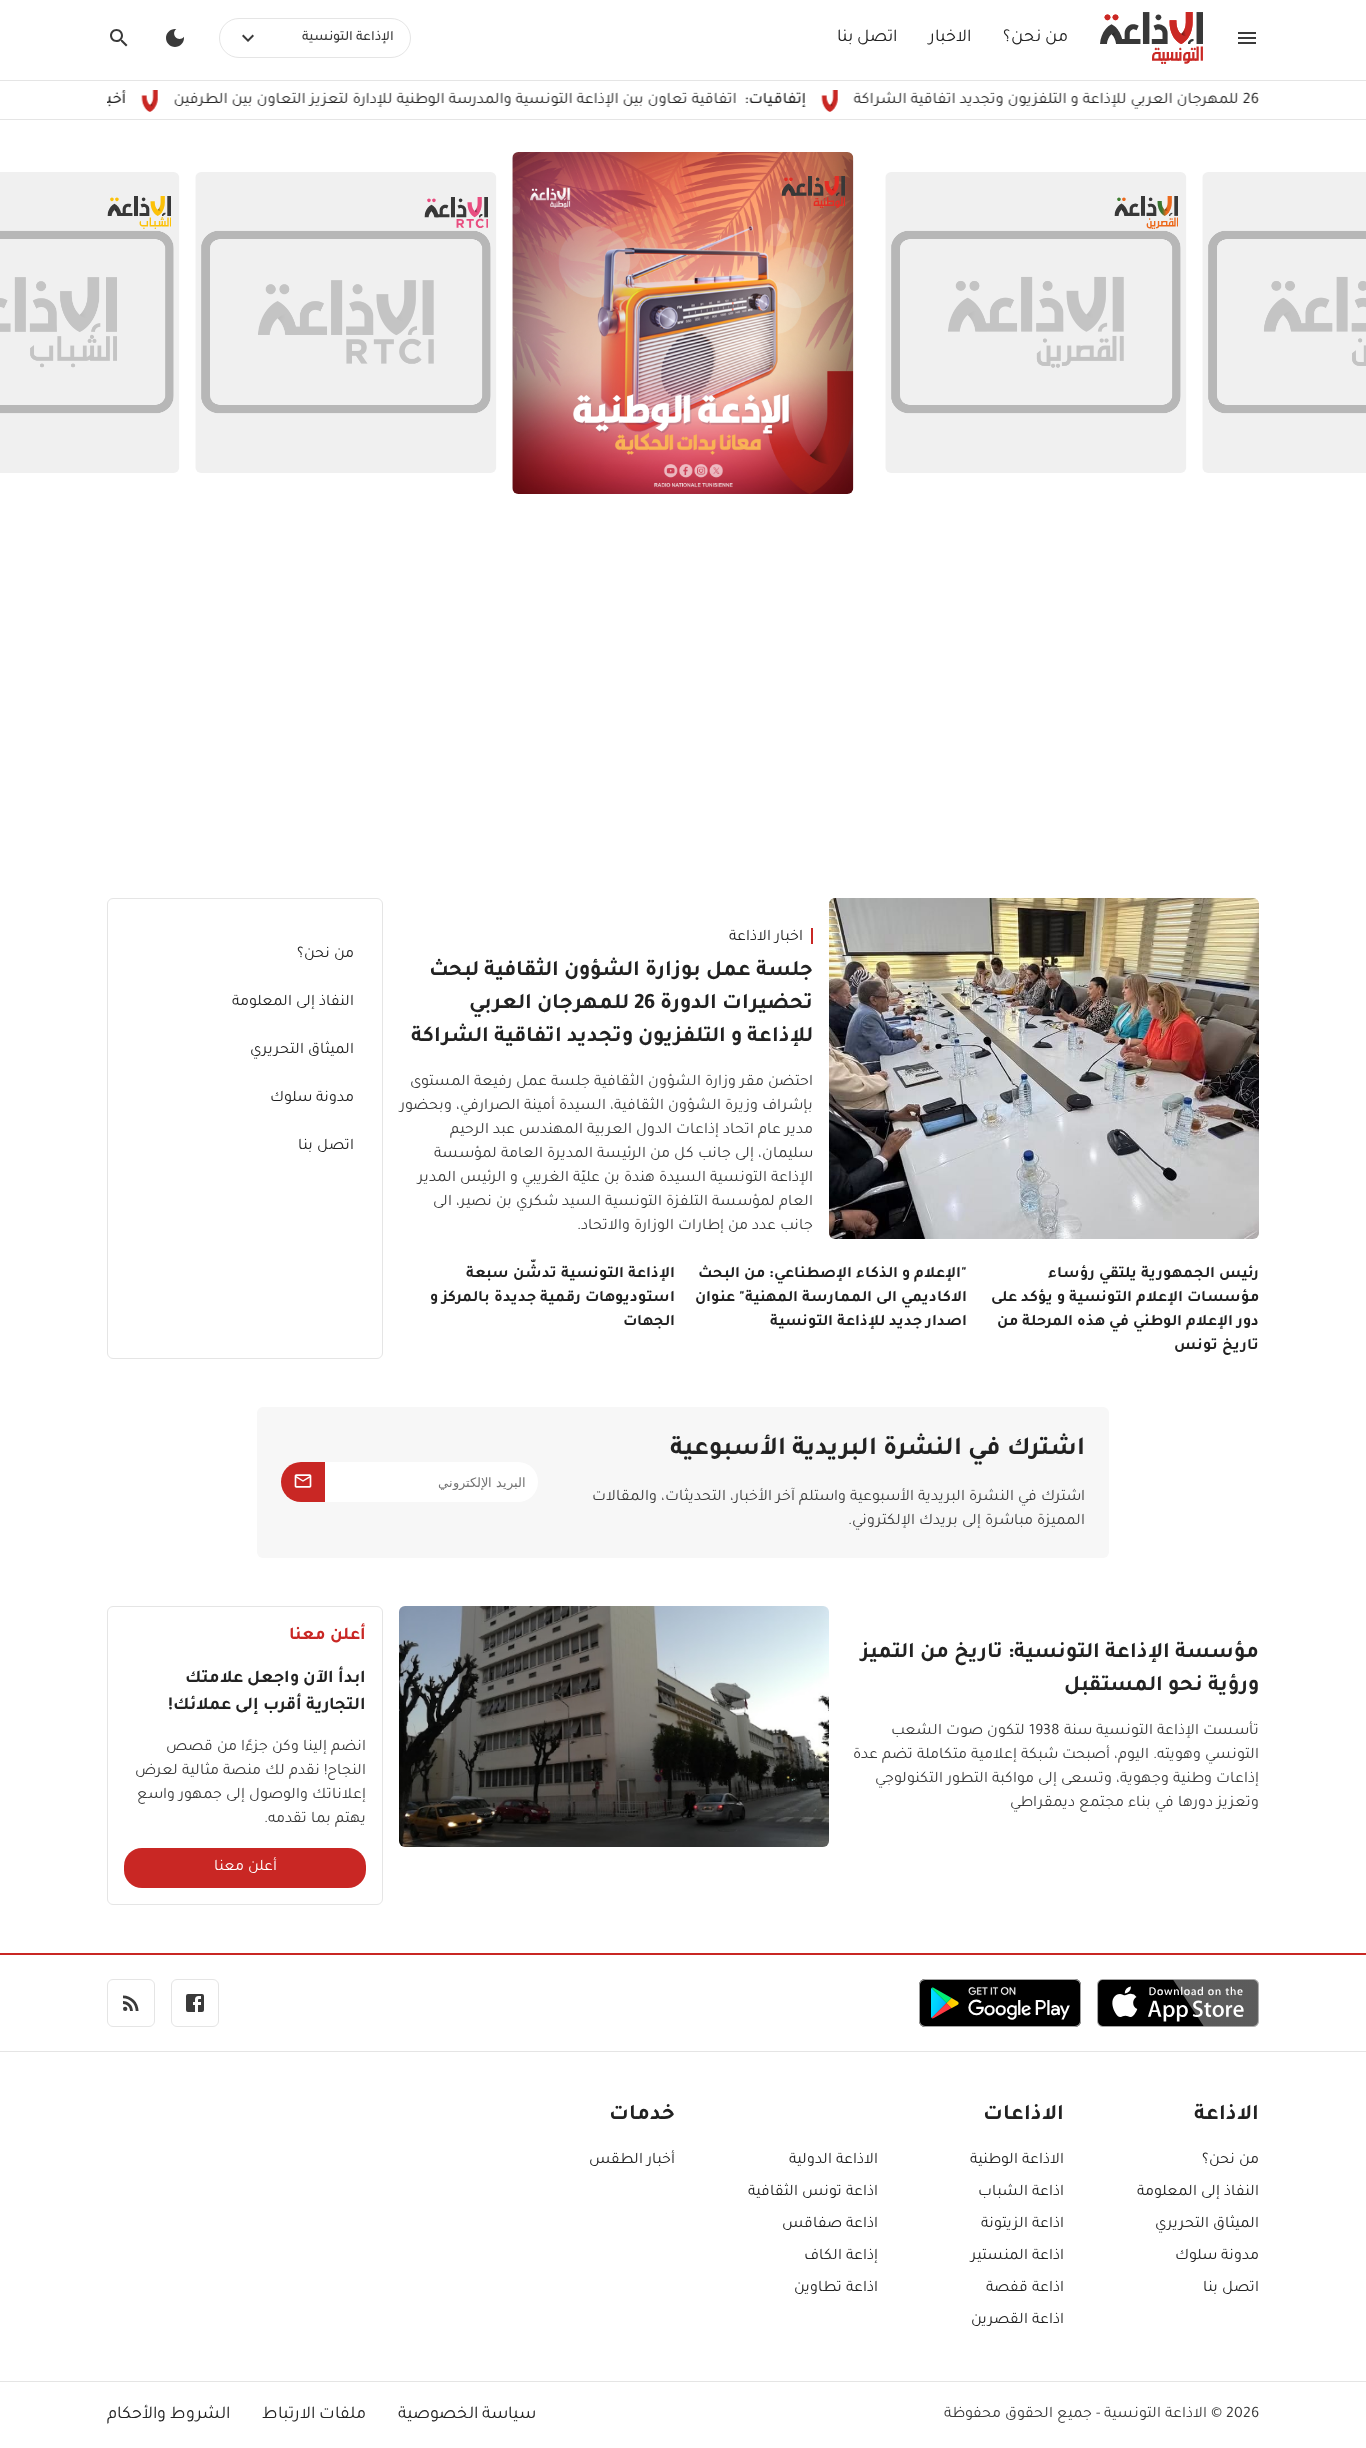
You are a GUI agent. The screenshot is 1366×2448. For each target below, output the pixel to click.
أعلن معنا (245, 1868)
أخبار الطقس (632, 2161)
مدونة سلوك (312, 1099)
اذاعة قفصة (1025, 2289)
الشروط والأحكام (168, 2415)
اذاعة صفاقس (830, 2225)
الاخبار (950, 38)
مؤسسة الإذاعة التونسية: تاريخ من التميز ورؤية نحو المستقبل (1060, 1670)
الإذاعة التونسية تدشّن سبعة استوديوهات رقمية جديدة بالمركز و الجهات (552, 1299)
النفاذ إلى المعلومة (293, 1003)
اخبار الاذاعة (766, 938)
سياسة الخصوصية (467, 2415)
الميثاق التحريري (302, 1051)
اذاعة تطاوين (836, 2289)
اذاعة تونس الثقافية (813, 2193)
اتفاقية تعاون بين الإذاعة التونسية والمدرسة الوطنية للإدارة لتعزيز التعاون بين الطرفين (523, 101)
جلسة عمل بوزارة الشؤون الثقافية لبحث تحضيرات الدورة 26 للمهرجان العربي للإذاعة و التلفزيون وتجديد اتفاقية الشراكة (612, 1005)
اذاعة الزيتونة (1022, 2225)
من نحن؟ (1035, 38)
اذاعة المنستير (1017, 2257)
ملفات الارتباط (314, 2415)
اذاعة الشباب (1021, 2193)
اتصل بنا (867, 38)
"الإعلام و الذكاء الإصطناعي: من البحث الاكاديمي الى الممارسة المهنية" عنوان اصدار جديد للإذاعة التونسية (831, 1299)
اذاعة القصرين (1017, 2321)
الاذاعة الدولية (833, 2161)
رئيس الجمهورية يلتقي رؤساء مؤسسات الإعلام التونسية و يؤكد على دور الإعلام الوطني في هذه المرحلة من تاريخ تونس (1125, 1311)
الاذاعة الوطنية (1017, 2161)
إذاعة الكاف (841, 2257)
